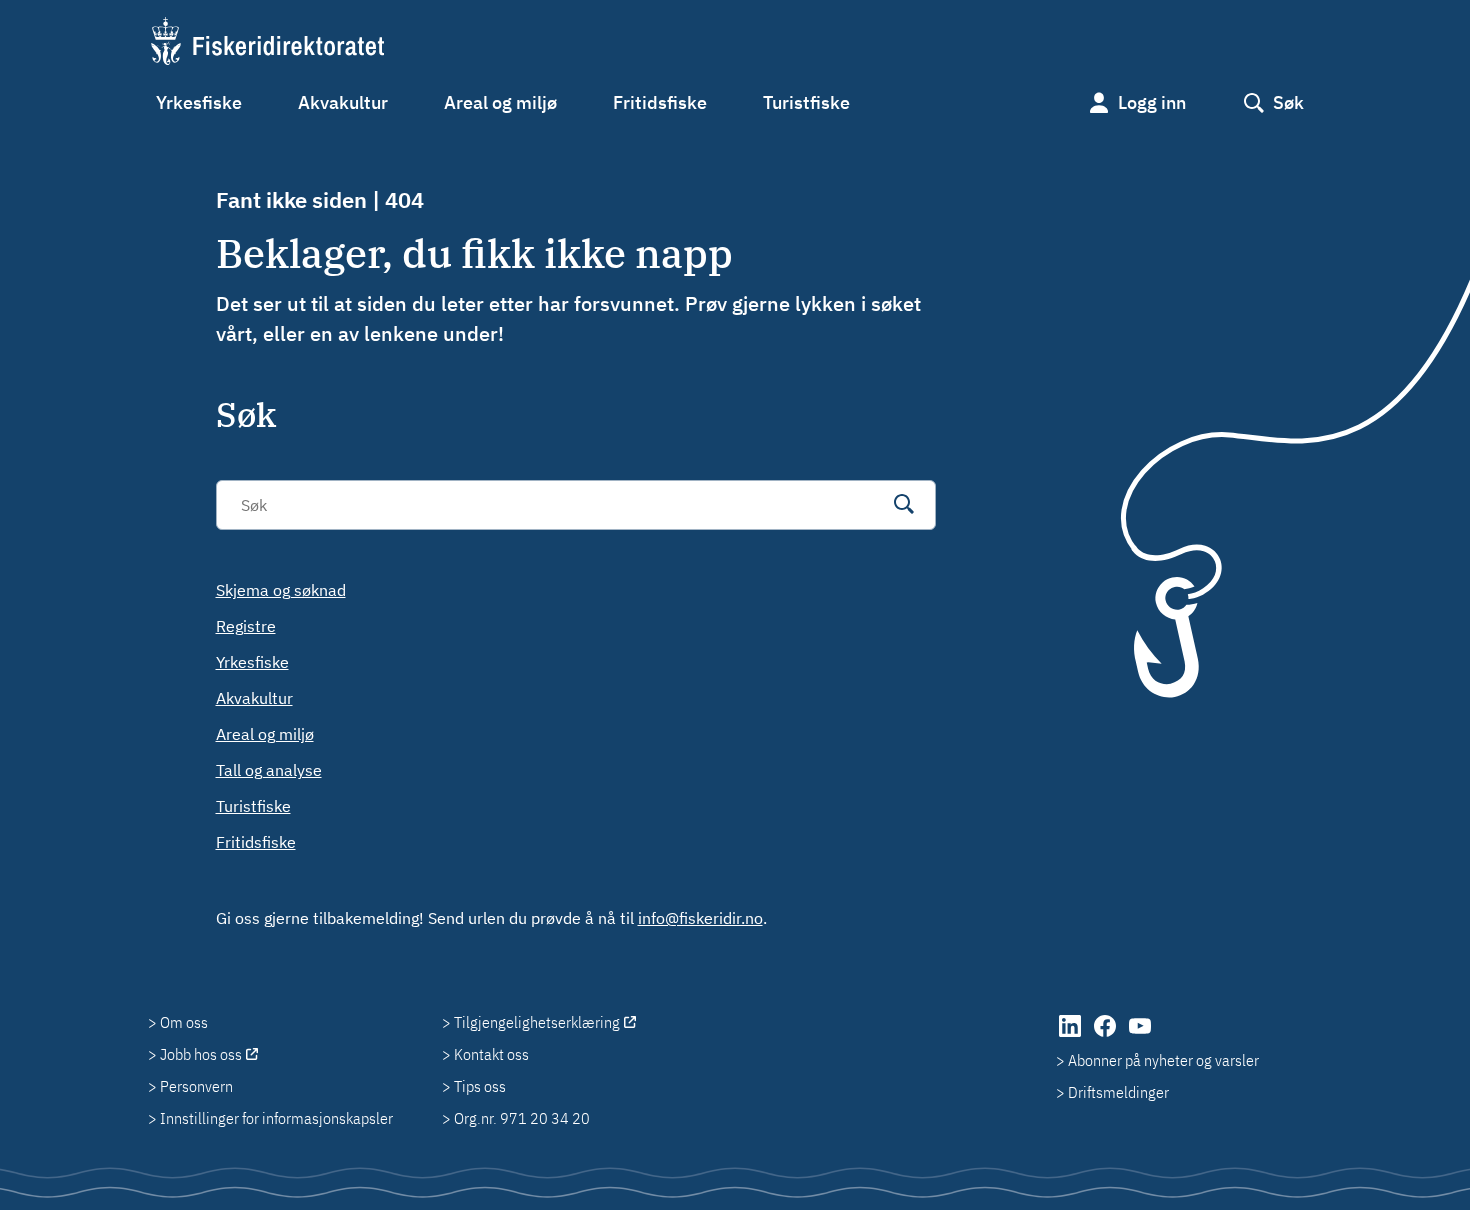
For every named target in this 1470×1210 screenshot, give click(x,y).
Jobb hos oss (201, 1054)
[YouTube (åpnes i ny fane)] (1140, 1036)
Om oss (184, 1022)
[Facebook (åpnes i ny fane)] (1106, 1036)
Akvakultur (343, 102)
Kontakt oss (491, 1054)
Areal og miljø (500, 102)
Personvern (196, 1086)
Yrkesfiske (199, 102)
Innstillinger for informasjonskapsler (276, 1118)
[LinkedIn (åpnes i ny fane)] (1071, 1036)
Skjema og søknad (281, 590)
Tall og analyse (269, 770)
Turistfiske (806, 102)
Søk (1288, 102)
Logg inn (1152, 102)
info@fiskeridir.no (700, 918)
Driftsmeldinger (1118, 1092)
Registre (246, 626)
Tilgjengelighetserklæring (537, 1022)
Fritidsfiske (660, 102)
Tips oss (480, 1086)
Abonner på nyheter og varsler (1163, 1060)
